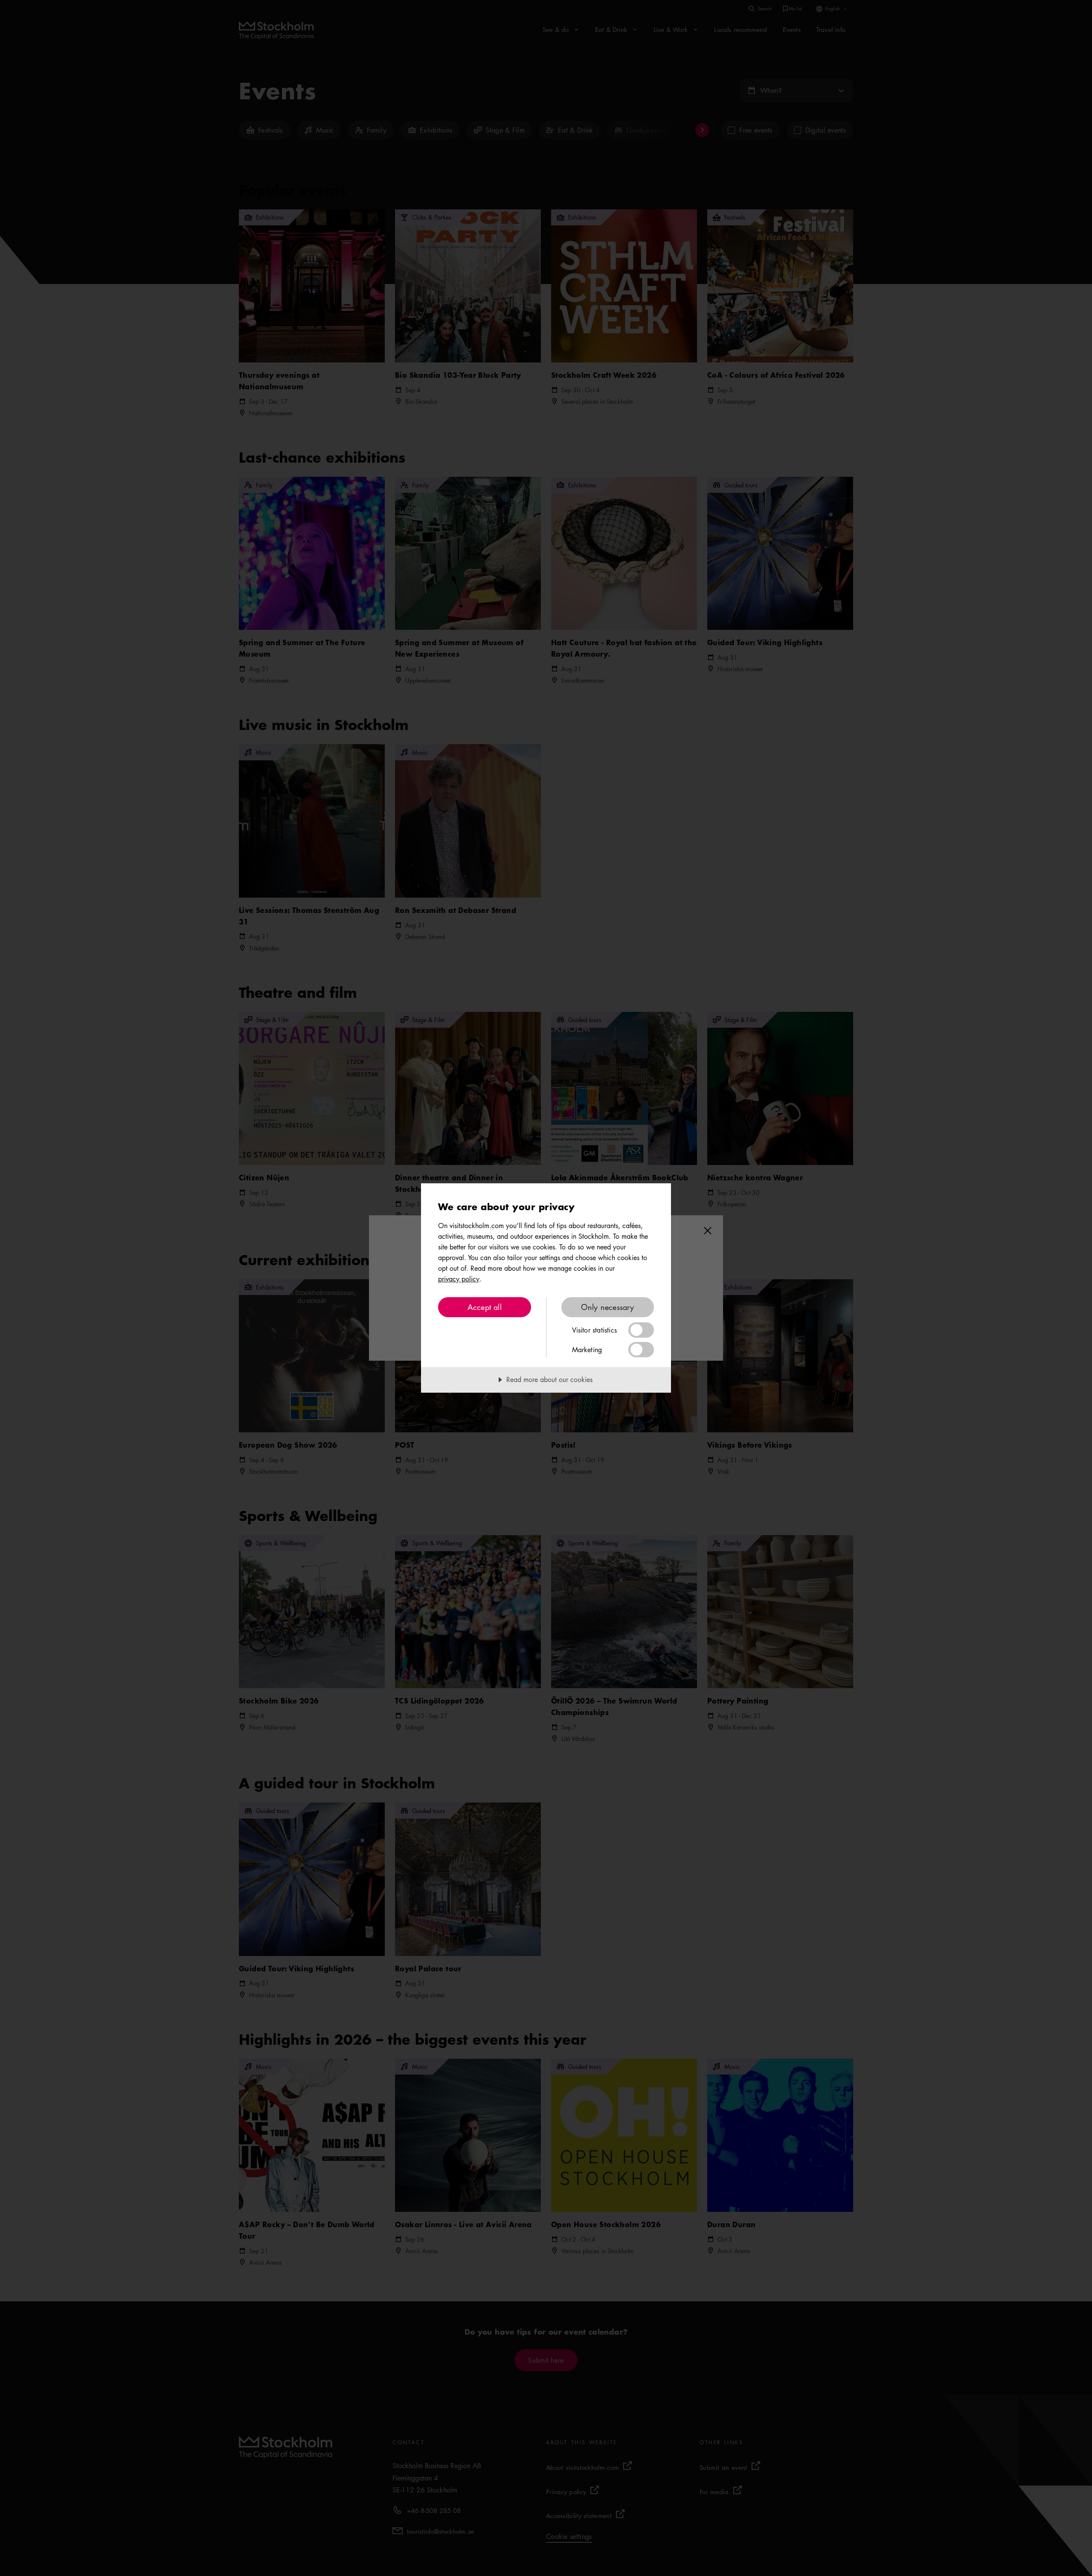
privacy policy (459, 1279)
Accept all (485, 1307)
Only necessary (608, 1307)
